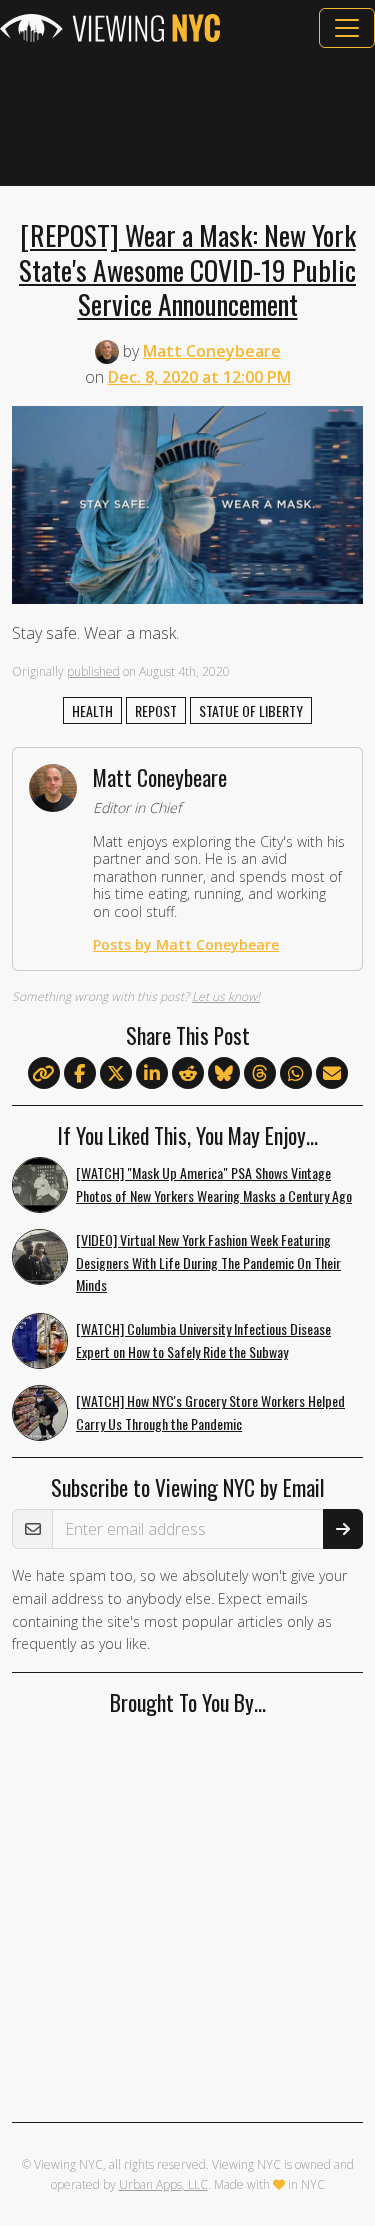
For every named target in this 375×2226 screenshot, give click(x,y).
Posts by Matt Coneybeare (186, 944)
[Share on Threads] (260, 1074)
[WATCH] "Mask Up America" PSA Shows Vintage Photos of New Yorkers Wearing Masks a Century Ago (214, 1184)
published (93, 671)
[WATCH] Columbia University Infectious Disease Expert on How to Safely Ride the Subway (203, 1340)
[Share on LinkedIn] (152, 1074)
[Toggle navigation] (347, 28)
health (92, 710)
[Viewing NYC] (110, 28)
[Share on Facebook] (80, 1074)
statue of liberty (251, 710)
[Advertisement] (187, 117)
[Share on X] (116, 1074)
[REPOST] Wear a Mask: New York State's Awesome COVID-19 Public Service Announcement (187, 269)
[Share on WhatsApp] (296, 1074)
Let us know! (226, 996)
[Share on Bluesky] (224, 1074)
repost (156, 710)
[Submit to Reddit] (188, 1074)
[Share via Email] (332, 1074)
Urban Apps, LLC (163, 2184)
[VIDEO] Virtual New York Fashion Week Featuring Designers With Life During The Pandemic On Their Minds (208, 1262)
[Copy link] (44, 1073)
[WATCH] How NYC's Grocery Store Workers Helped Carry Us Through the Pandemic (210, 1412)
